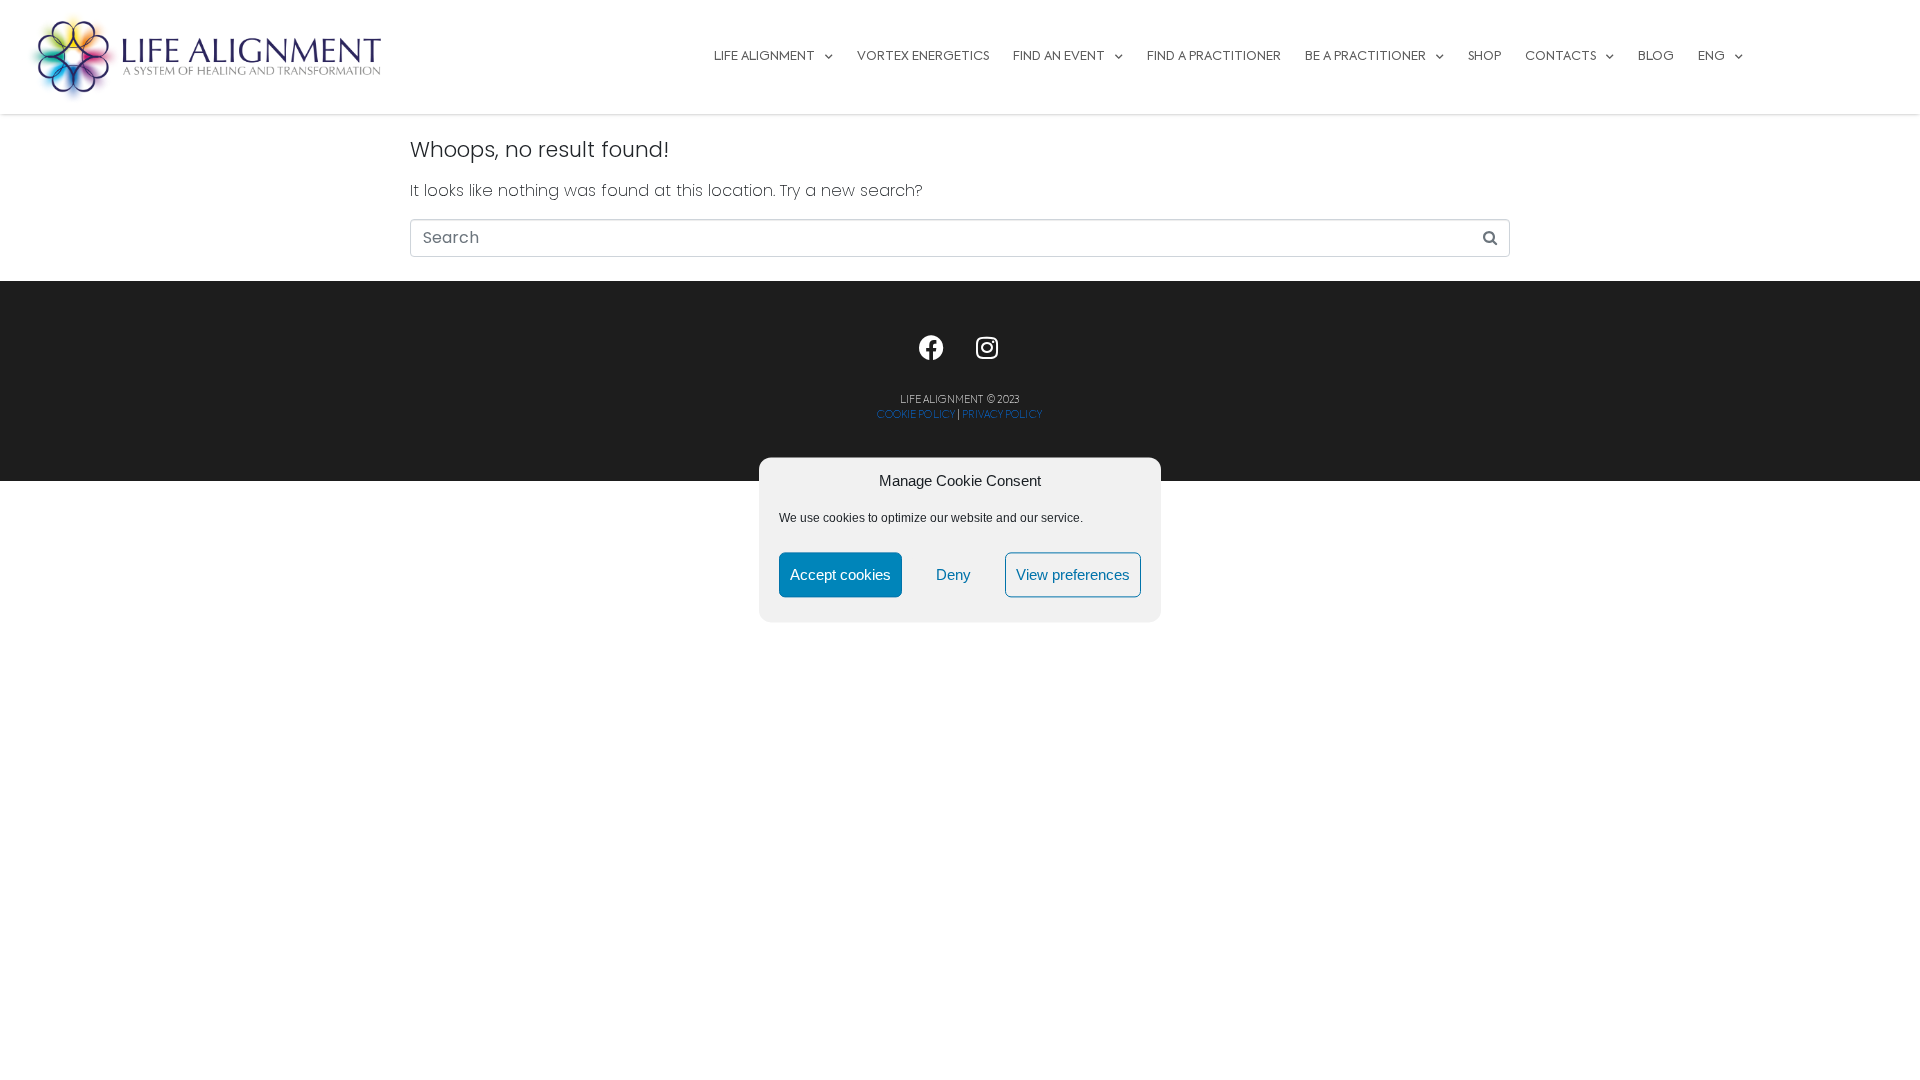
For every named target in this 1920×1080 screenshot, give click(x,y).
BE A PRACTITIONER (1365, 56)
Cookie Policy (916, 415)
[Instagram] (987, 348)
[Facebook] (932, 348)
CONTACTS (1560, 56)
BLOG (1656, 56)
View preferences (1073, 574)
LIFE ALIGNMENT (764, 56)
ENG (1711, 56)
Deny (953, 574)
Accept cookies (840, 574)
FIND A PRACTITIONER (1214, 56)
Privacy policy (1001, 415)
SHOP (1484, 56)
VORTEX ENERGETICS (923, 56)
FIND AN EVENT (1059, 56)
